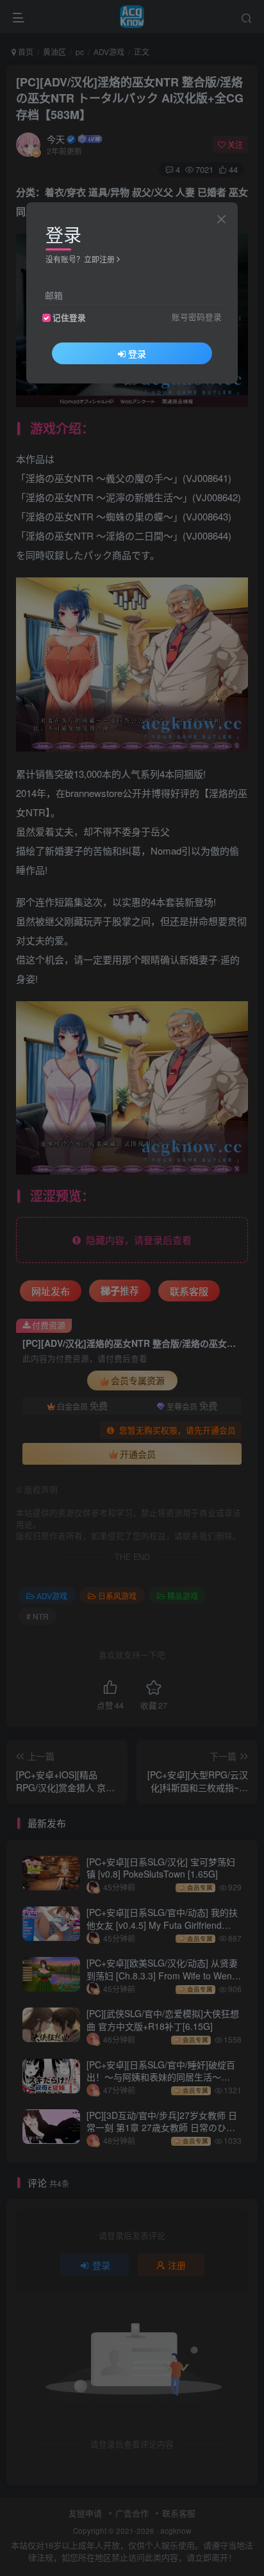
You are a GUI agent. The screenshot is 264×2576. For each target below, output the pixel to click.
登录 (137, 353)
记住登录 (69, 318)
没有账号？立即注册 (80, 259)
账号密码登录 (197, 317)
